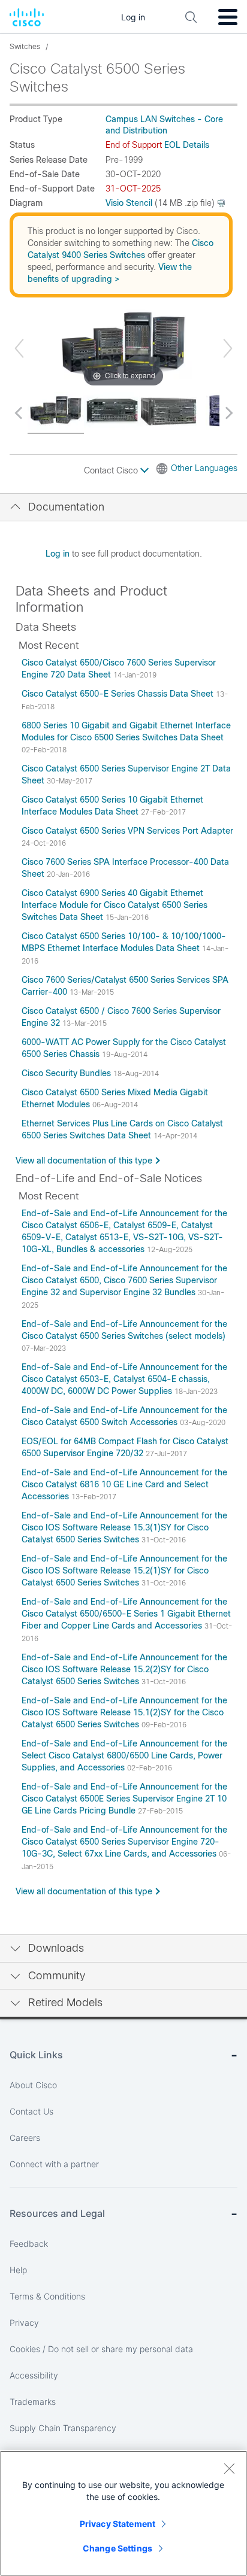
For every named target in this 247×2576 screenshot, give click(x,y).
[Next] (228, 348)
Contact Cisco (112, 470)
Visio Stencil (129, 203)
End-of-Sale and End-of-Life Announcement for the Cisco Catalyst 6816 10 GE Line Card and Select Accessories (124, 1484)
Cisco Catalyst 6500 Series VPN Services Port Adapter (127, 831)
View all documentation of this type (84, 1161)
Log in (58, 554)
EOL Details (187, 145)
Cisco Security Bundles (67, 1073)
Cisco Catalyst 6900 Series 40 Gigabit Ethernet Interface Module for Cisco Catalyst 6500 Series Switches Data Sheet (115, 905)
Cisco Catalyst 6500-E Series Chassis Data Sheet (119, 694)
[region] (123, 2513)
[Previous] (19, 348)
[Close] (229, 2468)
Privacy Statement (118, 2524)
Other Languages (204, 468)
